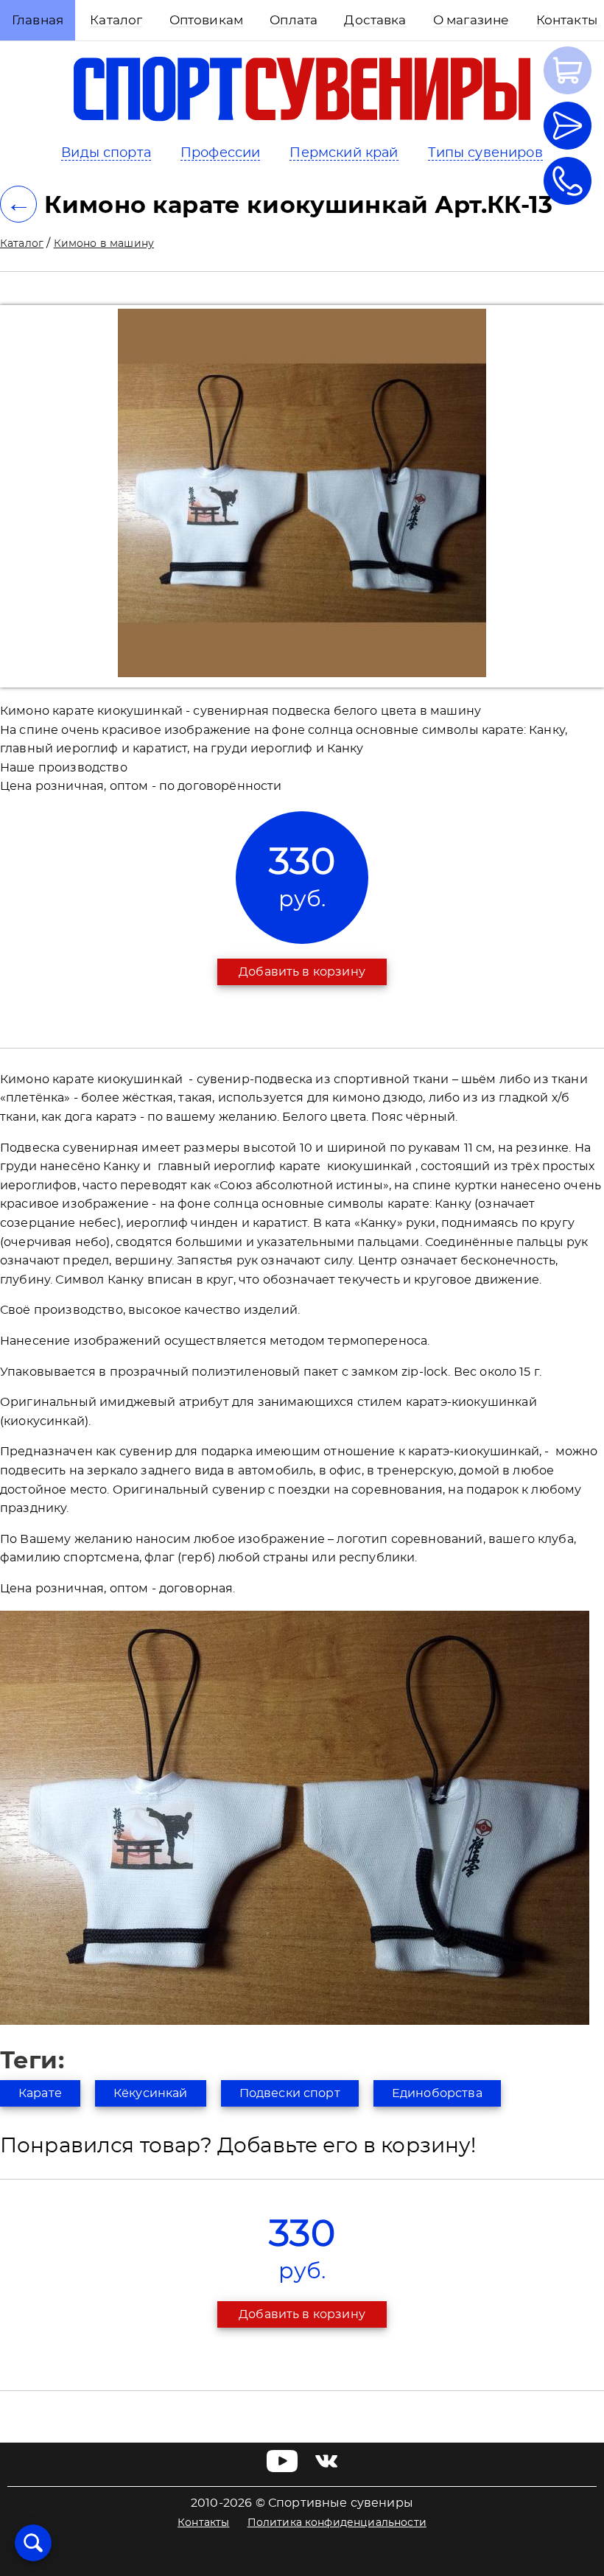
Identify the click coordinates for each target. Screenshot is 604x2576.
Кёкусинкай (151, 2093)
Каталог (22, 244)
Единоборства (437, 2093)
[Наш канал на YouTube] (282, 2468)
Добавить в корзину (302, 972)
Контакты (203, 2523)
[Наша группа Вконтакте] (326, 2468)
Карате (40, 2093)
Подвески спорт (290, 2093)
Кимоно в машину (104, 244)
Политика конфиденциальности (337, 2523)
